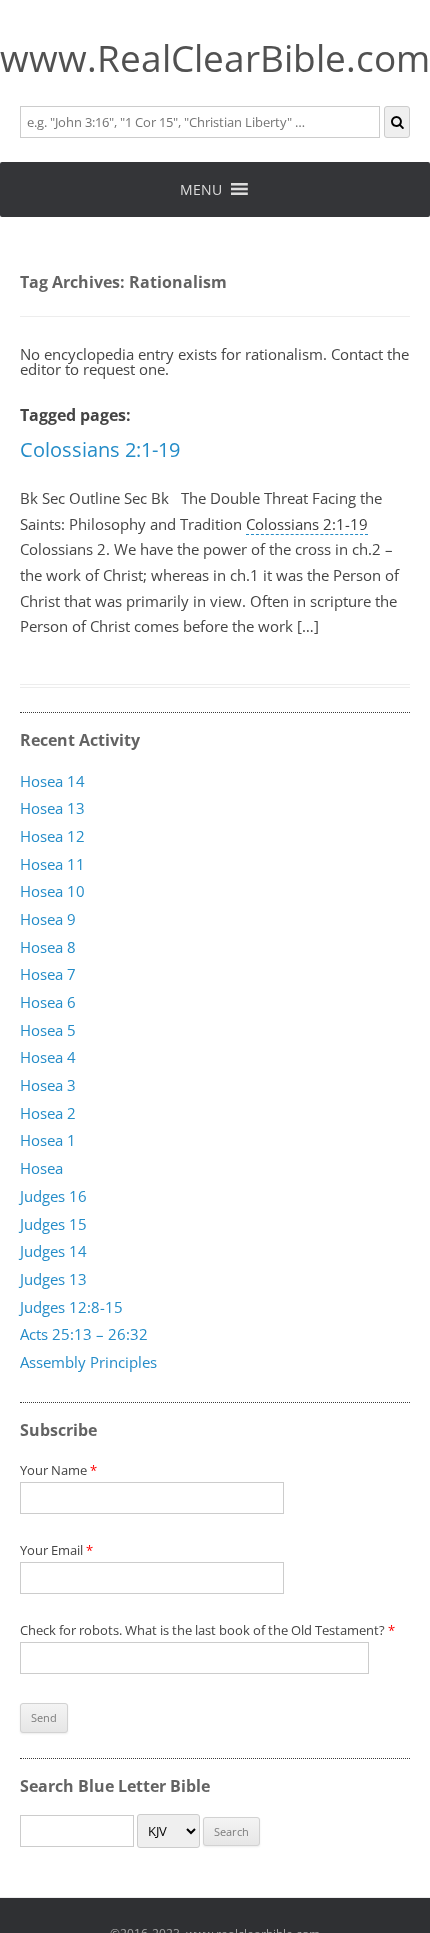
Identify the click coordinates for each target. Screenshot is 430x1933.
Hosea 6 (48, 1003)
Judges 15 (53, 1224)
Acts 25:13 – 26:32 (84, 1335)
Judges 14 (53, 1252)
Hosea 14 (52, 781)
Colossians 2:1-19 (100, 449)
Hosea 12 (52, 836)
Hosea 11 (52, 864)
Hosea (41, 1169)
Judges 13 (53, 1279)
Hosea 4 (48, 1058)
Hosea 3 (48, 1086)
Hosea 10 (52, 892)
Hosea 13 (52, 809)
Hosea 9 (48, 919)
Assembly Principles (88, 1362)
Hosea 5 (48, 1030)
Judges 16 (53, 1196)
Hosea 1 (48, 1141)
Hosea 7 (48, 975)
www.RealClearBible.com (215, 58)
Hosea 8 (48, 947)
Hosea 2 (48, 1113)
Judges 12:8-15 (71, 1307)
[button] (201, 189)
